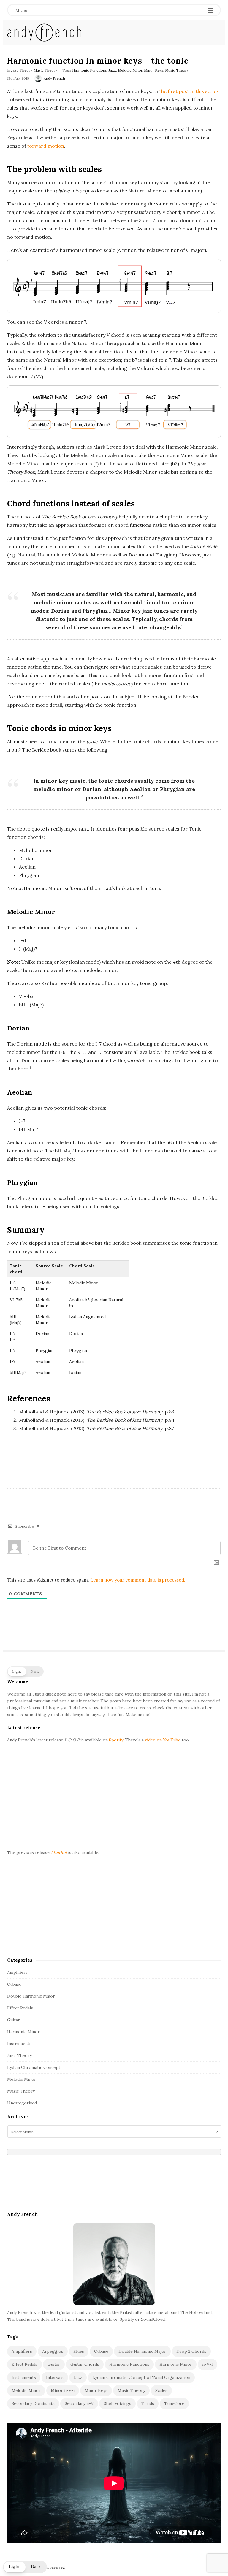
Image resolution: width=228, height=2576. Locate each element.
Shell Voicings (117, 2403)
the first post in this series (189, 91)
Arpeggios (53, 2351)
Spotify (116, 1740)
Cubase (14, 1984)
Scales (161, 2390)
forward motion (46, 146)
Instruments (19, 2044)
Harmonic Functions (90, 70)
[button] (25, 1672)
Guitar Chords (85, 2364)
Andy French (54, 78)
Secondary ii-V (79, 2403)
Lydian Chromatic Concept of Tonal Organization (141, 2377)
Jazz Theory (22, 70)
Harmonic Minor (23, 2032)
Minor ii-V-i (63, 2390)
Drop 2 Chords (191, 2351)
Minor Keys (154, 70)
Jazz (112, 70)
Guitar (14, 2020)
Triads (148, 2403)
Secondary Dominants (33, 2403)
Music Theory (45, 70)
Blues (79, 2351)
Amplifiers (17, 1972)
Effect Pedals (20, 2008)
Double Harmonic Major (31, 1996)
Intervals (55, 2377)
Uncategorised (22, 2103)
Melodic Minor (130, 70)
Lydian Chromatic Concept (34, 2067)
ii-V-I (208, 2364)
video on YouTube (163, 1740)
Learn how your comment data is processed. (138, 1580)
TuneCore (174, 2403)
